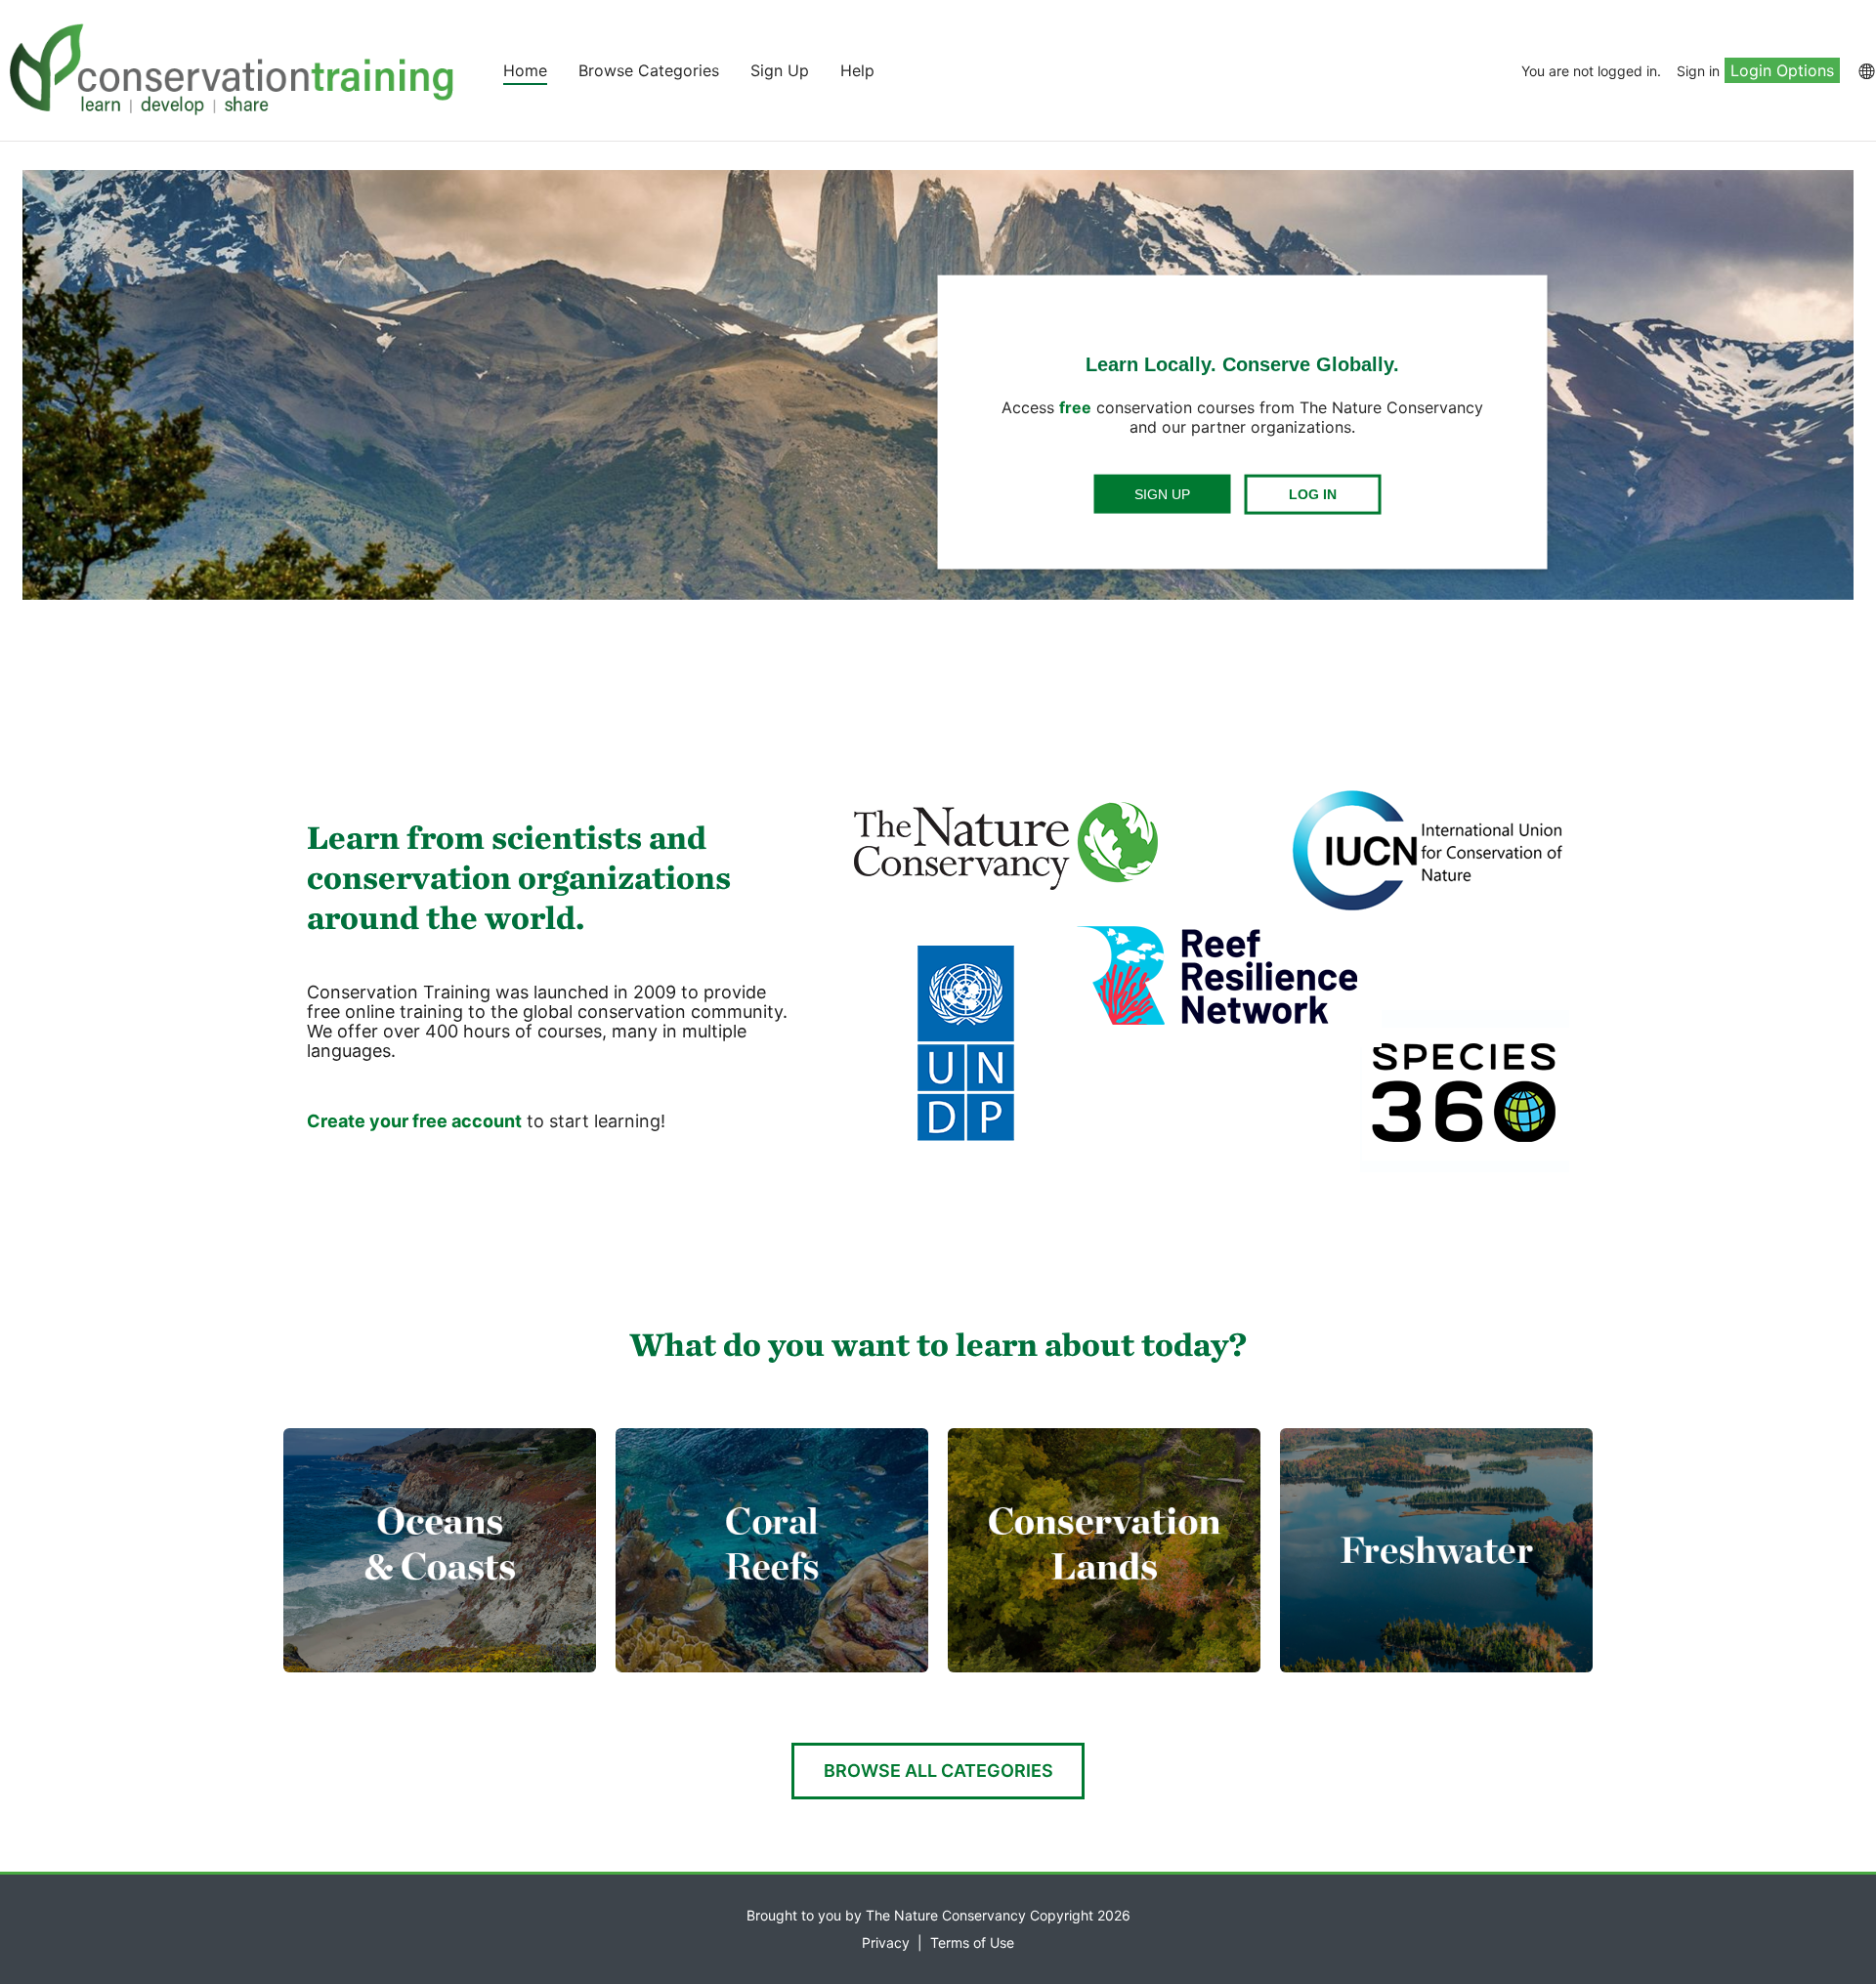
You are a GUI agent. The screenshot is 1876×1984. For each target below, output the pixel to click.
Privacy (886, 1942)
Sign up (1162, 494)
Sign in (1698, 71)
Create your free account (414, 1121)
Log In (1313, 494)
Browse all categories (938, 1771)
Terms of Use (972, 1942)
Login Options (1782, 70)
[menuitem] (1866, 70)
